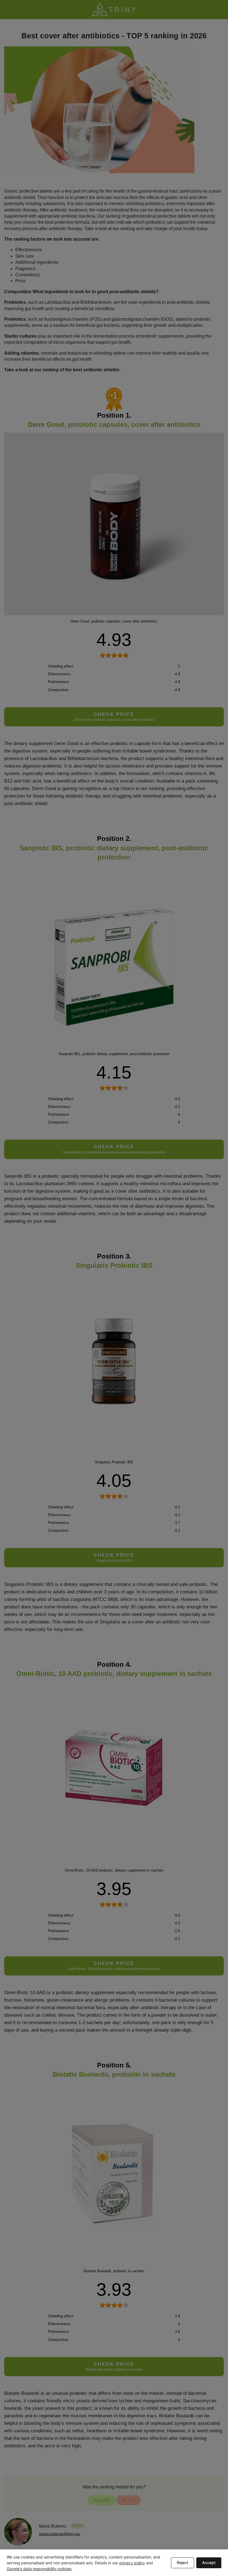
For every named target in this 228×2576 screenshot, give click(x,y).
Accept (209, 2563)
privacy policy (132, 2563)
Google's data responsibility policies (39, 2569)
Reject (183, 2563)
